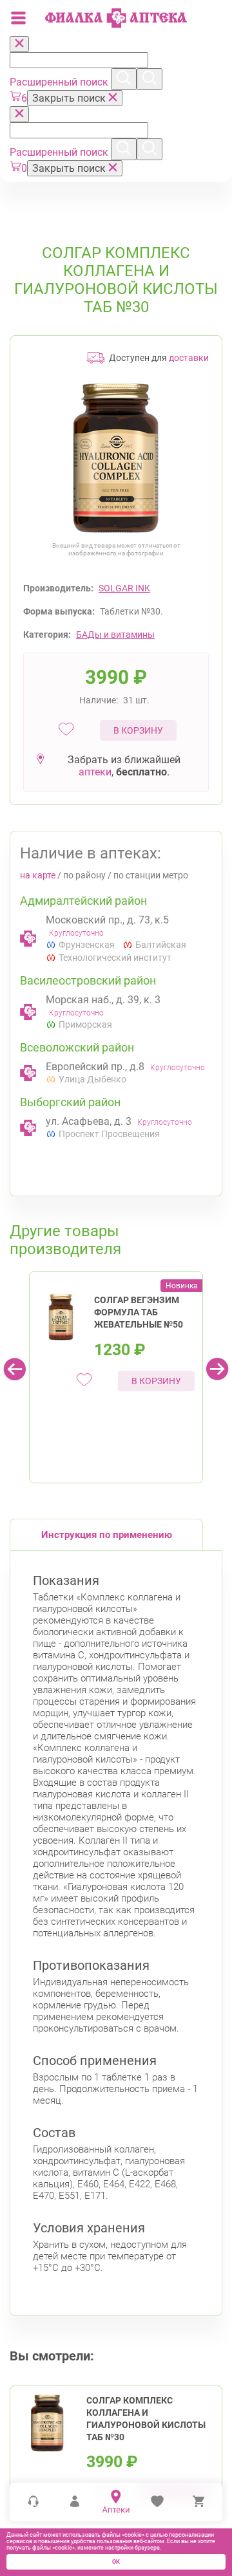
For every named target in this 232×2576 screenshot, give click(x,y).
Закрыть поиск (70, 98)
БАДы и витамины (115, 635)
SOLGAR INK (124, 588)
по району (84, 875)
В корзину (138, 730)
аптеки (95, 772)
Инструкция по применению (107, 1535)
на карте (38, 875)
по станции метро (151, 875)
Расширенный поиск (60, 82)
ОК (116, 2562)
